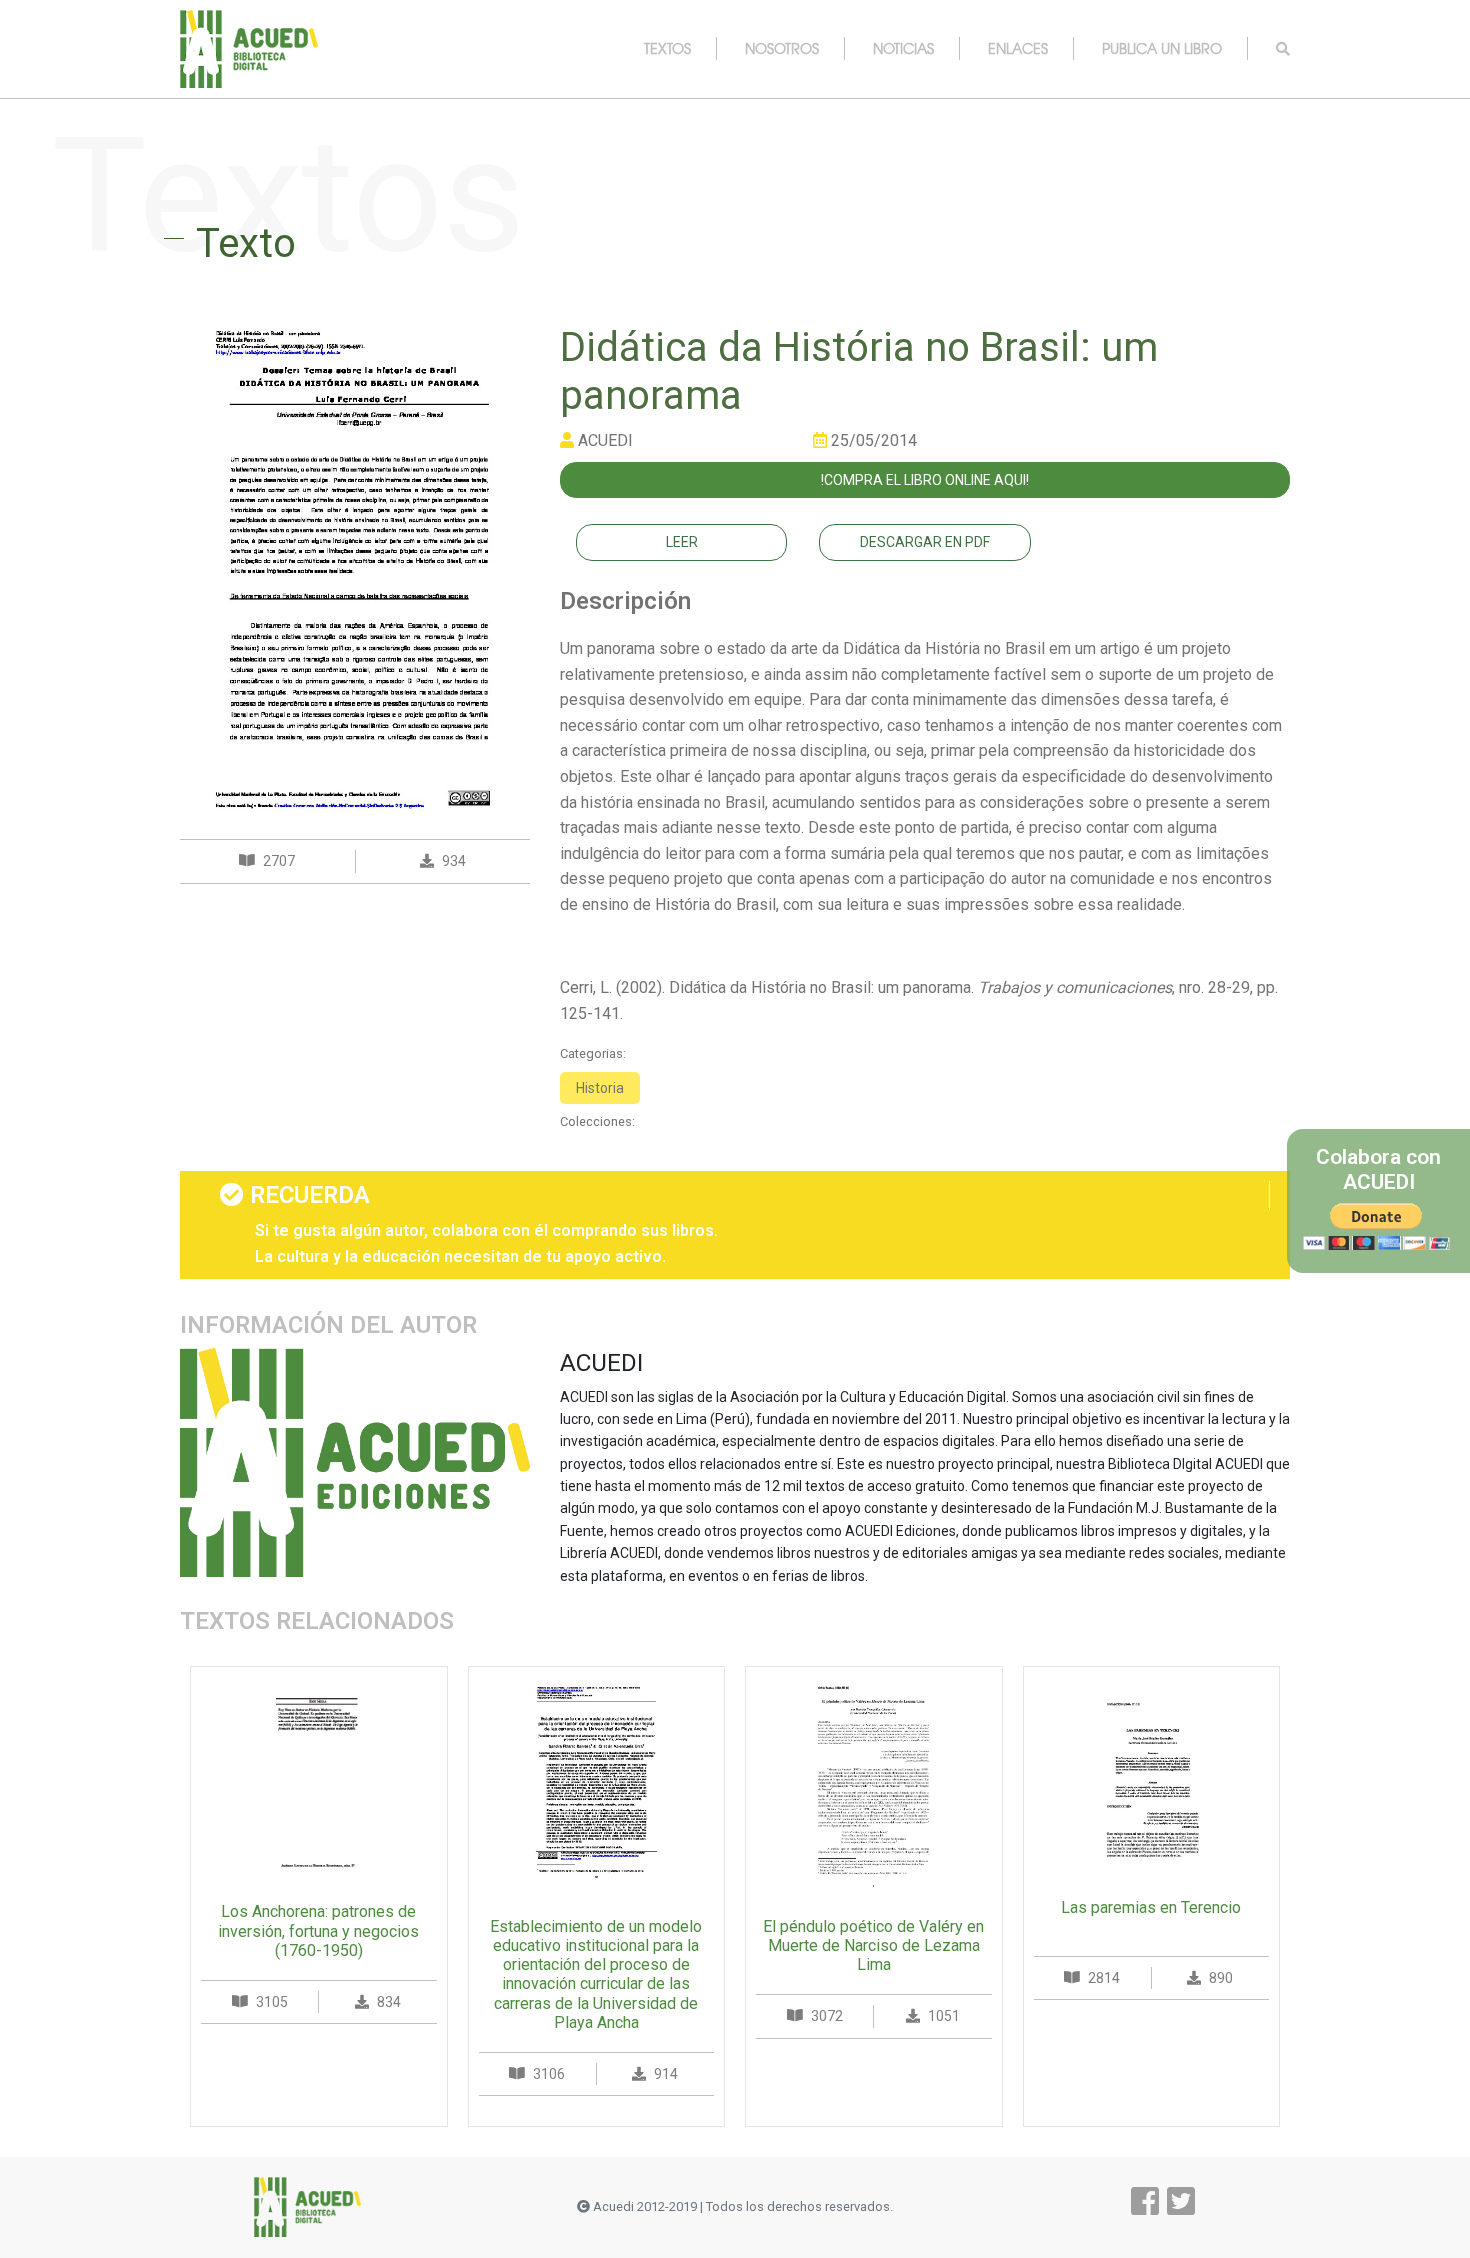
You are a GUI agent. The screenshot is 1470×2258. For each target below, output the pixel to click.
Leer (682, 542)
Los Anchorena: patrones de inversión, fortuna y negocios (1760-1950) (318, 1930)
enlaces (1018, 48)
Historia (600, 1088)
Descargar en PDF (925, 542)
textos (667, 48)
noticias (903, 48)
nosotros (782, 48)
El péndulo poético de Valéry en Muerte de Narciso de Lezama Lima (873, 1945)
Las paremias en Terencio (1151, 1907)
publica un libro (1162, 48)
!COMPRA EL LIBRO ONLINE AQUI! (925, 480)
